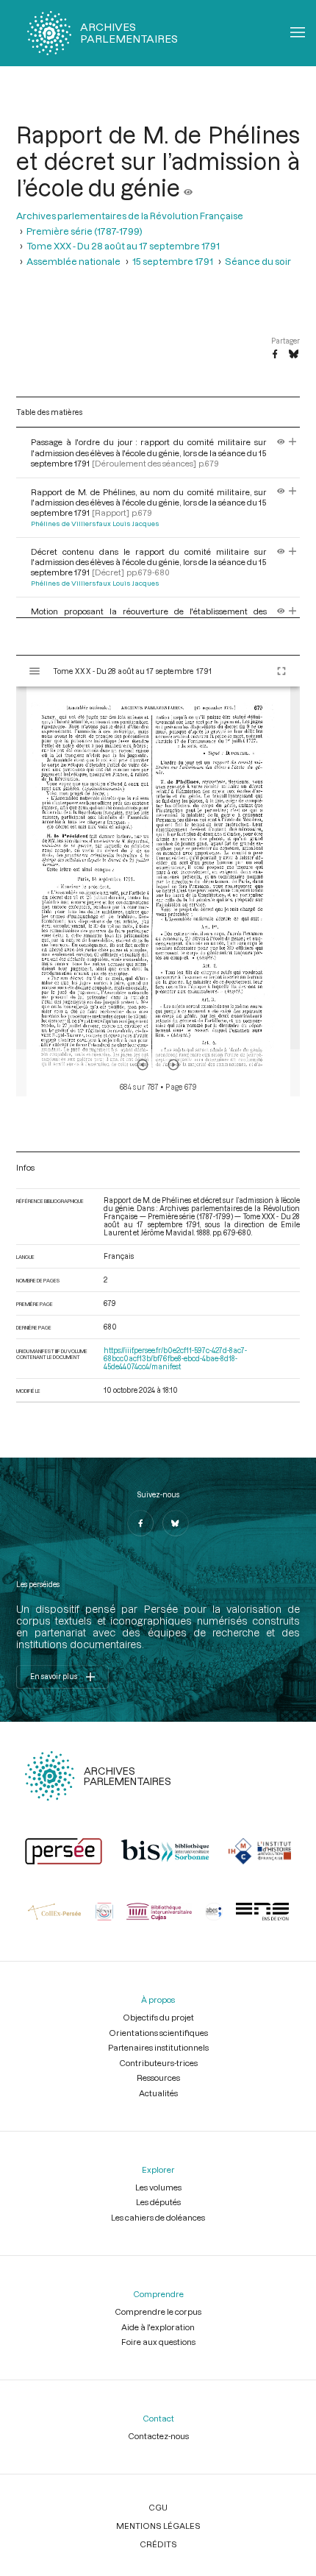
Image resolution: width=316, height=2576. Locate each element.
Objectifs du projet (158, 2017)
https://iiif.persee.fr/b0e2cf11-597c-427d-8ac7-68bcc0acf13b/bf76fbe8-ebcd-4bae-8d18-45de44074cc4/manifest (175, 1359)
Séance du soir (258, 261)
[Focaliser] (293, 442)
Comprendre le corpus (158, 2311)
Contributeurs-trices (158, 2063)
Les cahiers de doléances (158, 2217)
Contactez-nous (158, 2436)
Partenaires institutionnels (158, 2047)
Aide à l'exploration (158, 2327)
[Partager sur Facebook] (275, 355)
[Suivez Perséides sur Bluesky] (176, 1523)
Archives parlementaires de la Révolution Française (130, 215)
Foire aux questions (158, 2342)
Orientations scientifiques (158, 2033)
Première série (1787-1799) (85, 231)
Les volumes (158, 2187)
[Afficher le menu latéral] (35, 671)
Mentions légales (158, 2526)
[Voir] (188, 188)
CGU (158, 2507)
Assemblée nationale (73, 261)
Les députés (158, 2202)
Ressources (158, 2078)
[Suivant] (173, 1065)
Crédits (158, 2544)
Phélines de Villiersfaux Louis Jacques (95, 524)
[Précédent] (143, 1065)
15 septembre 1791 (173, 261)
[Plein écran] (281, 671)
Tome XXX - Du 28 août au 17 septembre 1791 (123, 245)
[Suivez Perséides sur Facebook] (140, 1523)
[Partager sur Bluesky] (294, 355)
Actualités (158, 2093)
